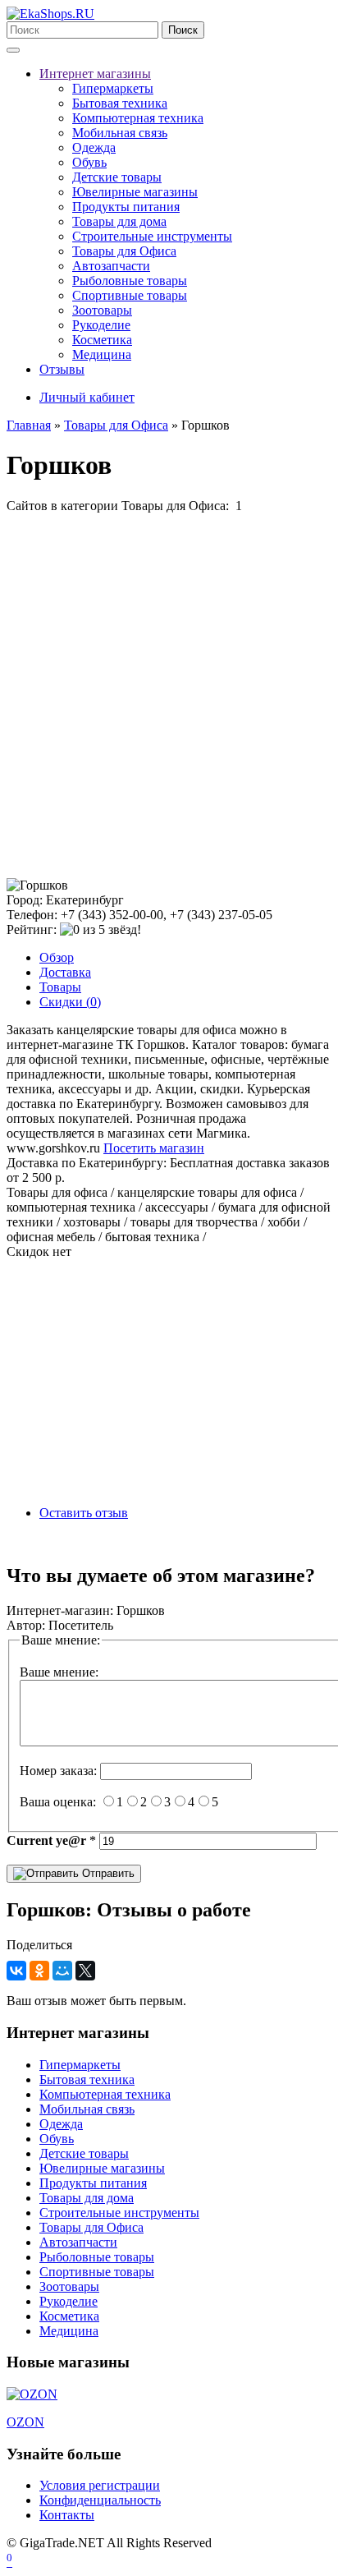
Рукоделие (101, 325)
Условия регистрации (100, 2485)
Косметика (102, 340)
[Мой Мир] (62, 1971)
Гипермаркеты (113, 88)
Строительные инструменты (152, 236)
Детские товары (117, 177)
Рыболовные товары (130, 281)
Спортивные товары (130, 295)
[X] (85, 1971)
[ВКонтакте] (16, 1971)
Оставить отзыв (84, 1513)
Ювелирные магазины (135, 192)
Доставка (65, 972)
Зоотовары (102, 310)
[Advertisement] (169, 696)
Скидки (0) (70, 1002)
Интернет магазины (95, 74)
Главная (29, 425)
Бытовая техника (120, 103)
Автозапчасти (111, 266)
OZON (25, 2422)
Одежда (94, 147)
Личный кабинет (87, 397)
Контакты (67, 2515)
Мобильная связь (120, 133)
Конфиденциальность (100, 2500)
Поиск (183, 30)
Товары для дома (119, 221)
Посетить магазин (154, 1148)
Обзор (57, 957)
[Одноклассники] (39, 1971)
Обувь (89, 162)
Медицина (102, 354)
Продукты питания (126, 207)
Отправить (107, 1873)
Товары (60, 987)
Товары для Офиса (124, 251)
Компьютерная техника (138, 118)
